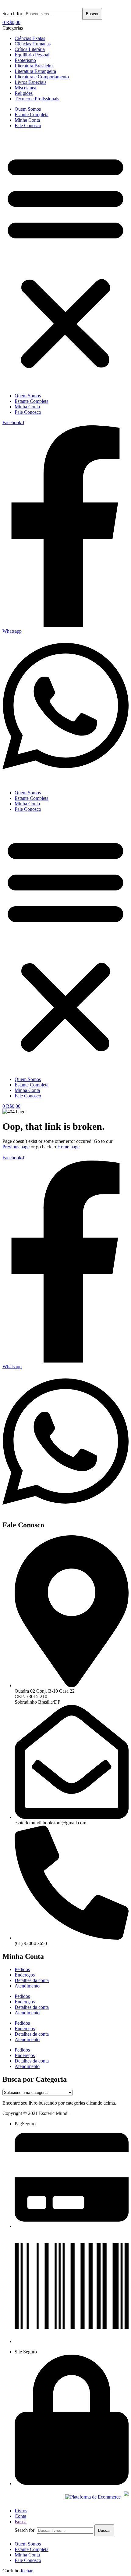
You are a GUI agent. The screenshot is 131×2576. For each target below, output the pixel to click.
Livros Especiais (30, 82)
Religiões (24, 93)
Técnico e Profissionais (37, 99)
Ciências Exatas (30, 38)
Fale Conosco (28, 125)
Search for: (13, 14)
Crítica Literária (30, 49)
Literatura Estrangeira (35, 71)
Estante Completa (32, 114)
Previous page (16, 1147)
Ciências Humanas (33, 44)
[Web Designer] (125, 2497)
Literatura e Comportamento (42, 77)
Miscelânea (25, 88)
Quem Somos (28, 109)
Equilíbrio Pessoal (32, 55)
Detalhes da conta (32, 1980)
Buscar (92, 14)
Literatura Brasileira (34, 66)
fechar (27, 2571)
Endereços (25, 1975)
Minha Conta (27, 120)
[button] (65, 261)
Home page (68, 1147)
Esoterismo (25, 60)
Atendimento (27, 1986)
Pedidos (22, 1969)
